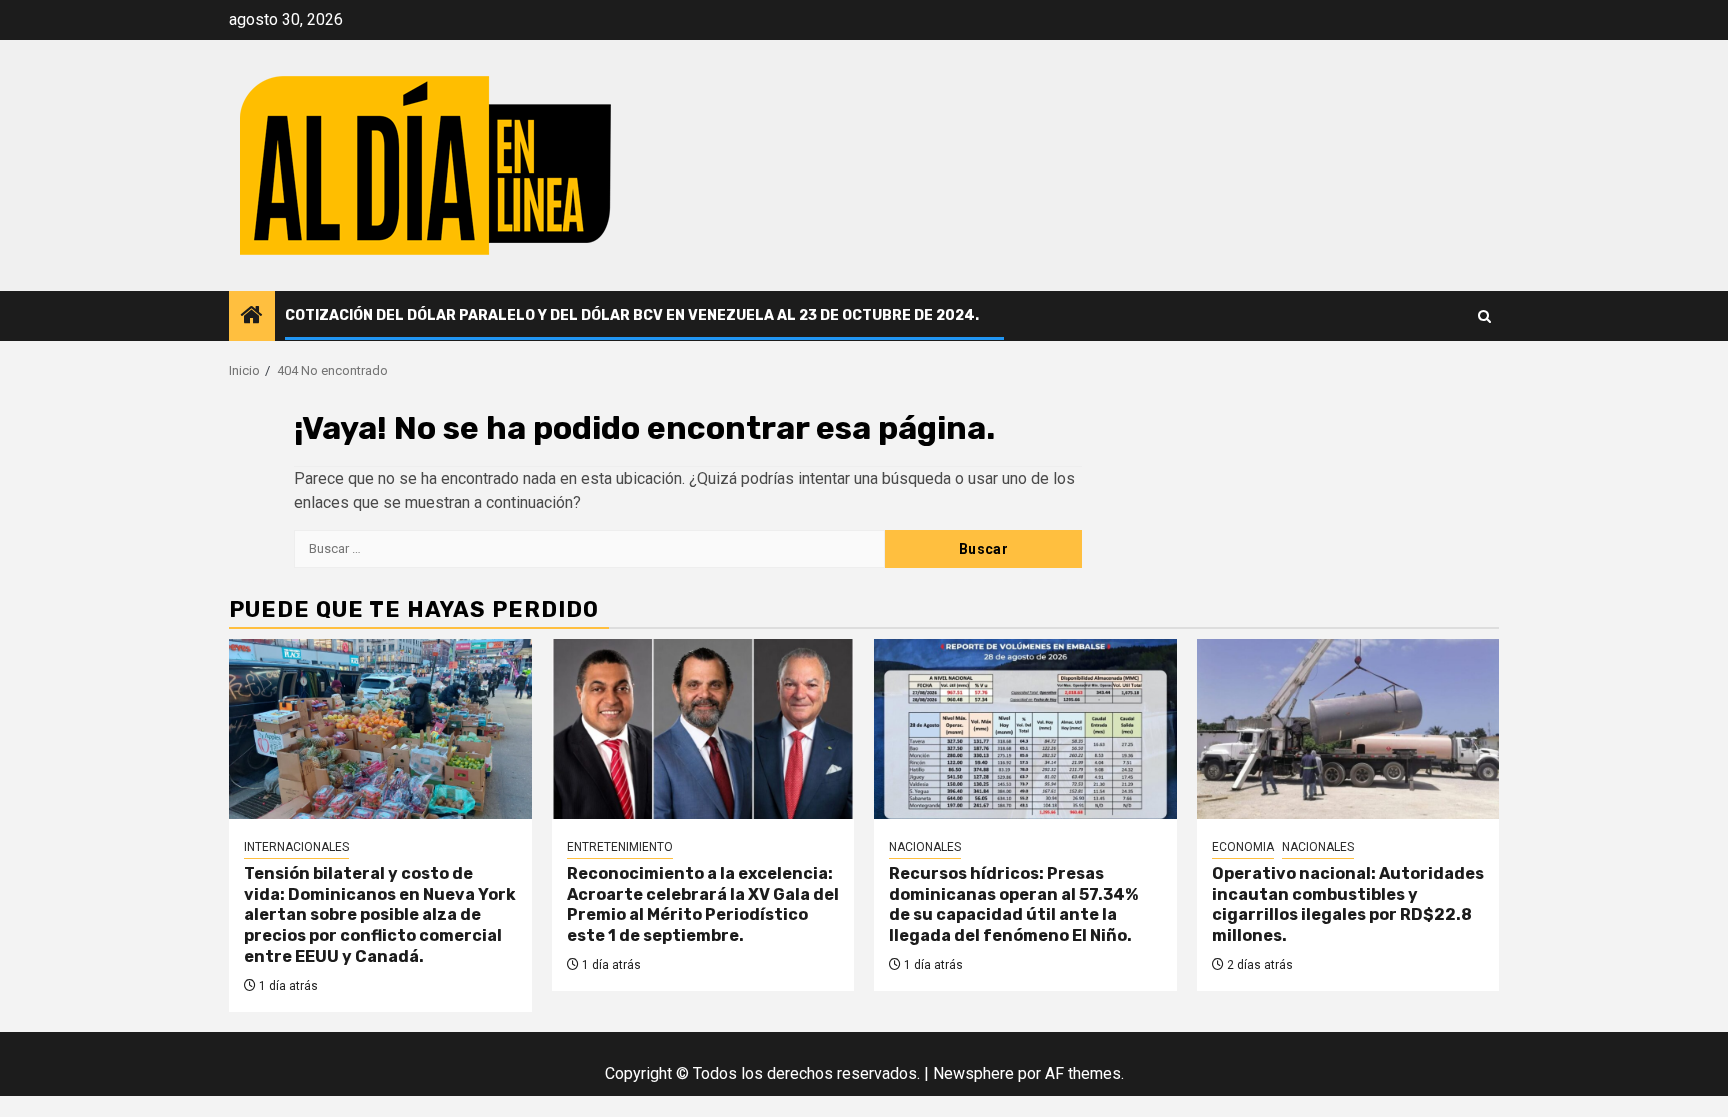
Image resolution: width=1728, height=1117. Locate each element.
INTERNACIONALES (296, 847)
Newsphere (973, 1073)
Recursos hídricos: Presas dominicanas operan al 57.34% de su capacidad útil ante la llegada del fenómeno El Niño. (1013, 904)
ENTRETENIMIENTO (620, 847)
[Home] (252, 317)
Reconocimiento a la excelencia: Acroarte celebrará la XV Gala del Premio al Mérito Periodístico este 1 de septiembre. (703, 904)
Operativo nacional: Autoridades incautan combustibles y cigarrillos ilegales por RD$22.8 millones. (1348, 904)
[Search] (1484, 316)
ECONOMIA (1243, 847)
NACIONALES (925, 847)
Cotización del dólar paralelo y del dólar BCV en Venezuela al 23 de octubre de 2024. (632, 315)
